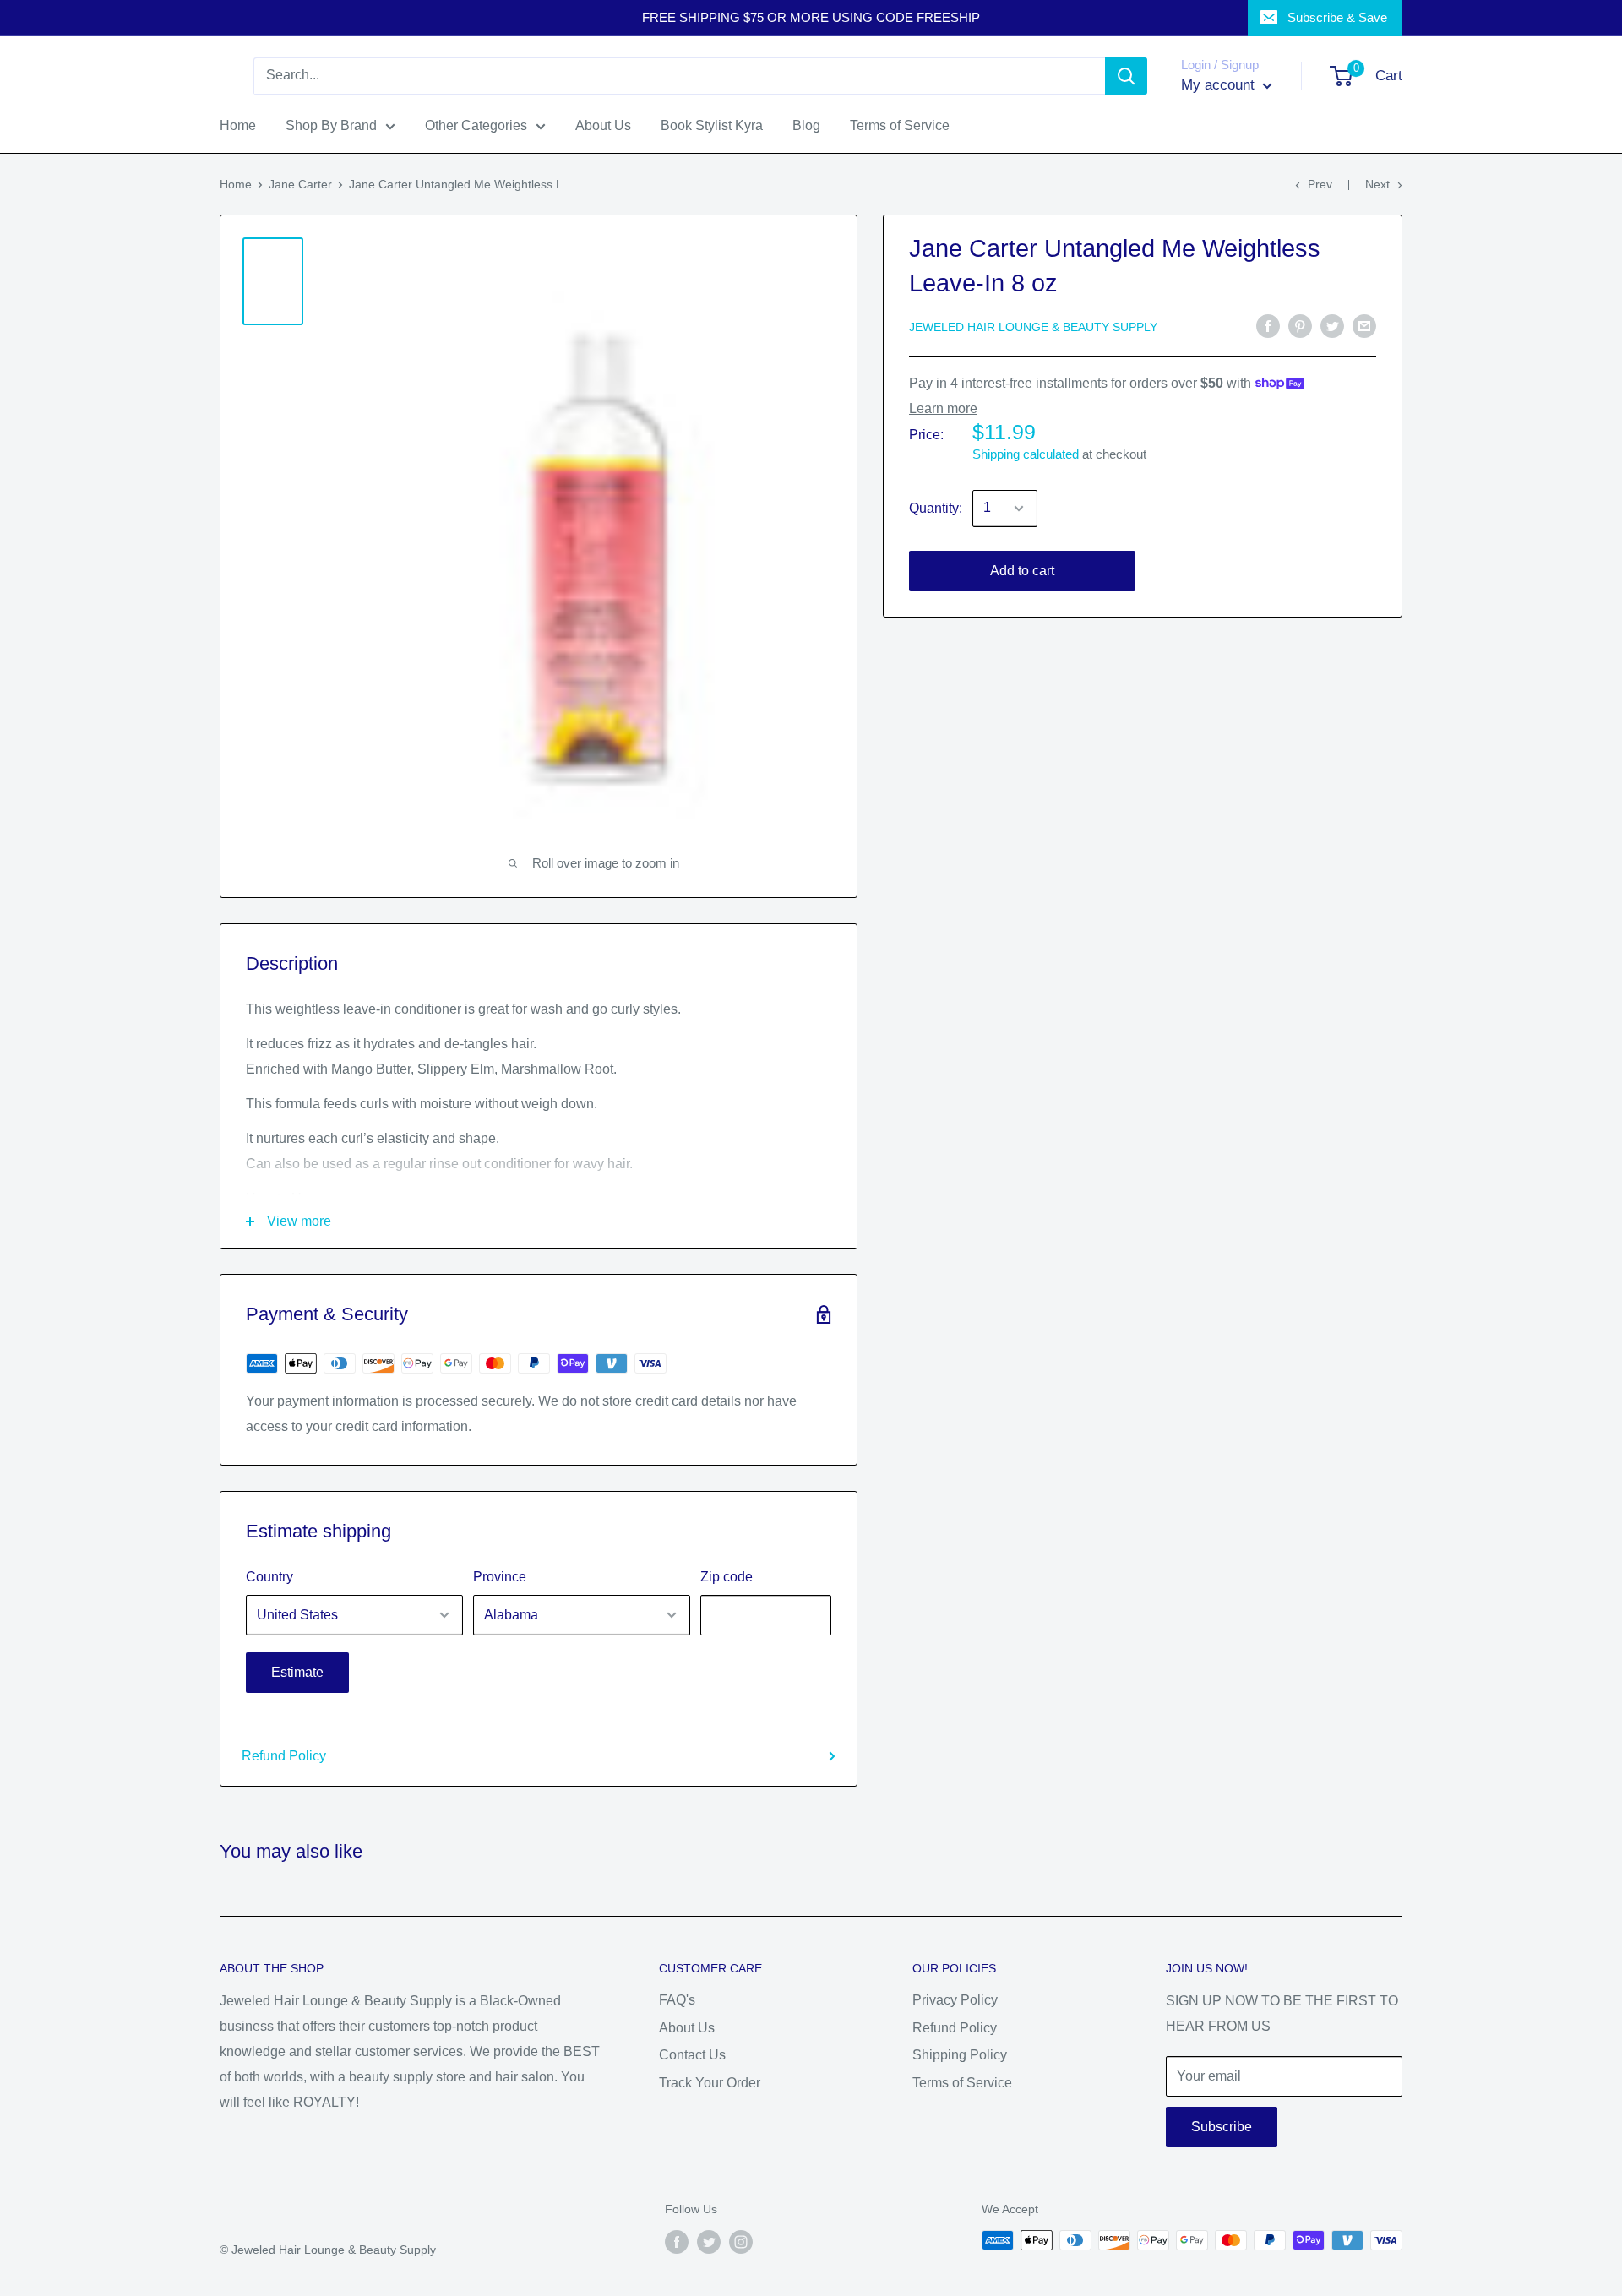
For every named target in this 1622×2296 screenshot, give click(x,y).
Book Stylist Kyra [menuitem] (712, 125)
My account (1220, 85)
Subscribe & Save (1337, 17)
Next (1377, 184)
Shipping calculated (1026, 454)
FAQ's (677, 2000)
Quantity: (936, 508)
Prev (1320, 184)
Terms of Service (962, 2083)
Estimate (297, 1672)
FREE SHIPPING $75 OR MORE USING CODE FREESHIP (811, 17)
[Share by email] (1364, 325)
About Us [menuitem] (603, 125)
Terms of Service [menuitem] (900, 125)
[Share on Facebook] (1268, 325)
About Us (687, 2028)
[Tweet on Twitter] (1332, 325)
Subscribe (1222, 2127)
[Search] (1126, 76)
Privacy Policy (955, 2000)
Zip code (727, 1577)
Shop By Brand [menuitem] (331, 125)
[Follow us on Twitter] (709, 2242)
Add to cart (1022, 571)
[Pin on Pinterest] (1300, 325)
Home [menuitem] (238, 125)
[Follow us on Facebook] (677, 2242)
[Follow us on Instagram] (741, 2242)
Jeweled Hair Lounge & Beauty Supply (1033, 327)
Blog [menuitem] (806, 125)
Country (269, 1577)
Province (500, 1577)
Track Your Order (710, 2083)
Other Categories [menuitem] (476, 125)
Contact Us (692, 2055)
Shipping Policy (960, 2055)
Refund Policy (284, 1756)
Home (236, 184)
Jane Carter (300, 184)
